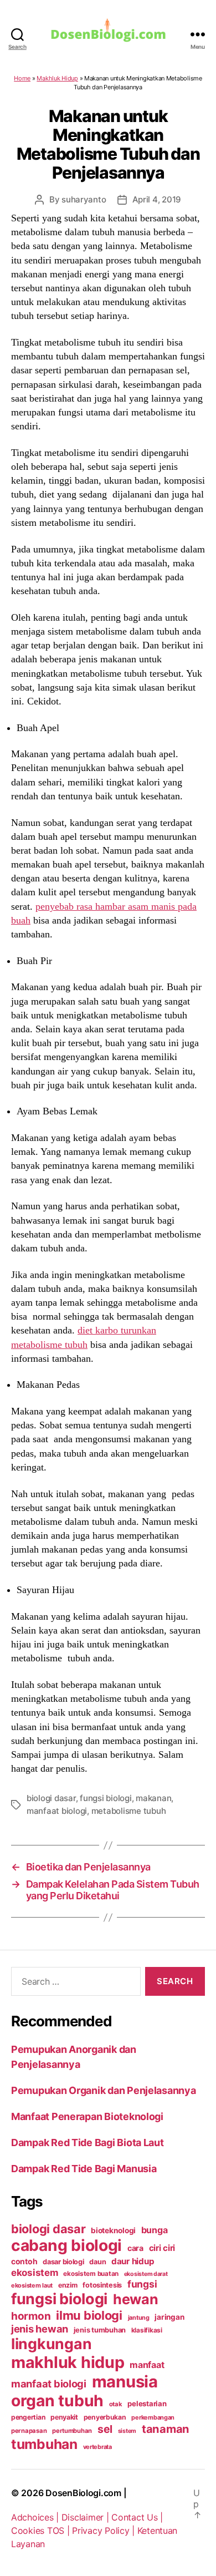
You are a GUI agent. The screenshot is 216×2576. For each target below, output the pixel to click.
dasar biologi (63, 2262)
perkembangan (153, 2417)
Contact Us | (137, 2517)
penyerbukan (105, 2417)
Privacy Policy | (104, 2531)
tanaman (166, 2429)
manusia (125, 2382)
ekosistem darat (146, 2274)
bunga (155, 2230)
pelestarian (147, 2403)
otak (116, 2404)
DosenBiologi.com (83, 2493)
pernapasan (29, 2431)
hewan (136, 2299)
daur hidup (133, 2261)
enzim (68, 2285)
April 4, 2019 (157, 199)
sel (105, 2429)
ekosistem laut (32, 2285)
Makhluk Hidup (57, 78)
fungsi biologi (106, 1798)
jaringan (169, 2317)
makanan (153, 1798)
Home (22, 78)
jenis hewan (40, 2329)
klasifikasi (147, 2330)
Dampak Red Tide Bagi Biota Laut (88, 2143)
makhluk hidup (68, 2362)
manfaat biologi (57, 1811)
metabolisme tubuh (129, 1811)
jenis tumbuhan (100, 2330)
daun (97, 2262)
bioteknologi (113, 2230)
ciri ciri (162, 2248)
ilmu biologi (89, 2315)
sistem (127, 2431)
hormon (31, 2316)
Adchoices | (36, 2517)
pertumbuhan (72, 2431)
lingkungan (51, 2344)
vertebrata (97, 2447)
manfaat (147, 2365)
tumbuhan (44, 2444)
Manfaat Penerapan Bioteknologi (87, 2116)
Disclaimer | (87, 2517)
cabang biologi (66, 2245)
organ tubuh (57, 2401)
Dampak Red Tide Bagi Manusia (84, 2169)
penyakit (64, 2417)
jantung (139, 2318)
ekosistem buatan (91, 2274)
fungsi (142, 2284)
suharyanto (84, 199)
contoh (24, 2261)
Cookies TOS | (42, 2531)
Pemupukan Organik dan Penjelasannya (104, 2090)
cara (135, 2248)
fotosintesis (102, 2285)
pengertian (28, 2417)
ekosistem (35, 2273)
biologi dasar (51, 1798)
